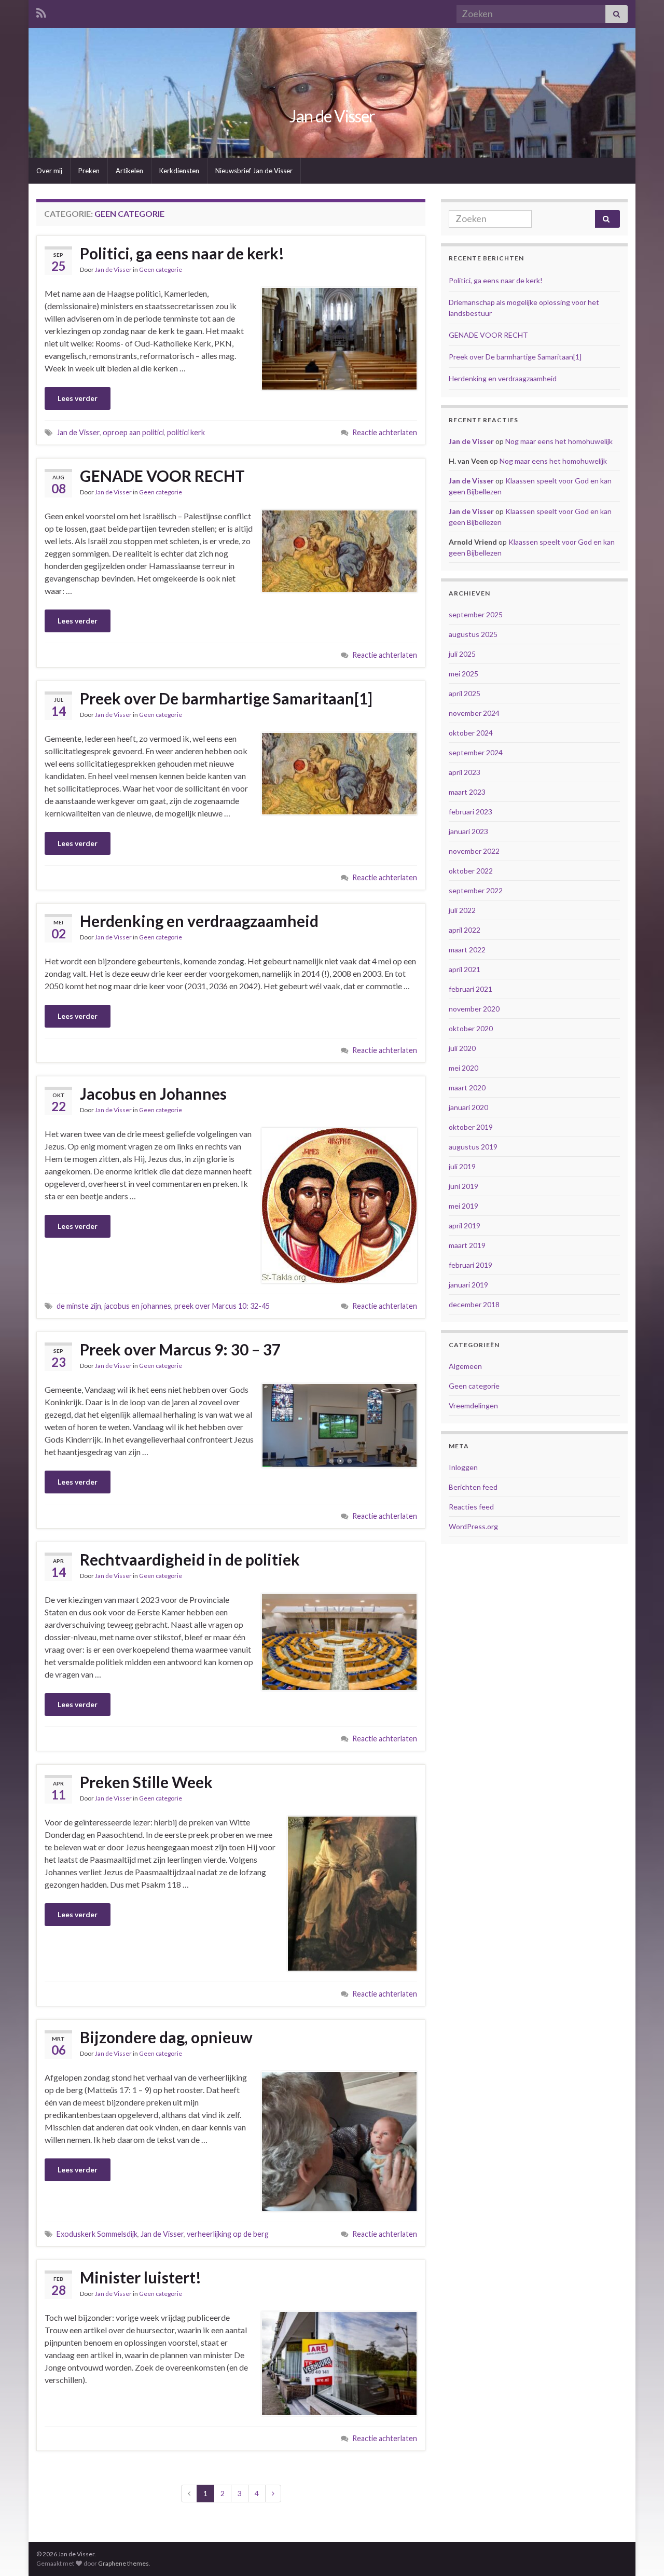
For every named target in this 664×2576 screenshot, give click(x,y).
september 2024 (476, 752)
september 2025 (476, 614)
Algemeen (465, 1366)
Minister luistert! (141, 2277)
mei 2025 (464, 674)
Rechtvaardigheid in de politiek (190, 1559)
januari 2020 (468, 1107)
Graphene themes (123, 2563)
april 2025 (465, 693)
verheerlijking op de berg (228, 2234)
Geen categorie (161, 269)
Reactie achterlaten (385, 432)
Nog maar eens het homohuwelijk (559, 441)
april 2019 (465, 1225)
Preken (89, 171)
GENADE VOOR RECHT (162, 476)
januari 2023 (468, 831)
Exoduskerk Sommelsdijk (97, 2234)
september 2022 (476, 890)
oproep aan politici (133, 432)
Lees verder (78, 398)
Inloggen (463, 1467)
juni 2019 (464, 1186)
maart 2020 (467, 1088)
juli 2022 (462, 910)
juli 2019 (462, 1166)
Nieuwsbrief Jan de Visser (254, 171)
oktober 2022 (471, 871)
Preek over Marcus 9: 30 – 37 (180, 1349)
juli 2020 (462, 1048)
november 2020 (474, 1009)
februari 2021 (471, 989)
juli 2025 (462, 654)
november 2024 (474, 713)
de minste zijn (79, 1306)
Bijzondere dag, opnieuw (166, 2037)
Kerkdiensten (179, 171)
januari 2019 (468, 1285)
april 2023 (465, 772)
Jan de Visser (332, 116)
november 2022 (474, 851)
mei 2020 (464, 1068)
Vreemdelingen (473, 1405)
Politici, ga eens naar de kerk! (182, 253)
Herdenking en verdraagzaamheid (199, 921)
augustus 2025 (473, 634)
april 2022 (465, 930)
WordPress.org (473, 1526)
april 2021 (465, 969)
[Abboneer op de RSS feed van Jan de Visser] (41, 11)
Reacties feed (471, 1507)
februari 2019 (471, 1265)
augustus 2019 (473, 1147)
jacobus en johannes (138, 1306)
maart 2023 (467, 792)
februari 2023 (471, 812)
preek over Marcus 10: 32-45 (222, 1306)
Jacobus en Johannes (153, 1093)
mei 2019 (464, 1206)
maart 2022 (467, 950)
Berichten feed (473, 1487)
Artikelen (129, 171)
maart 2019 (467, 1245)
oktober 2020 (471, 1028)
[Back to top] (641, 2553)
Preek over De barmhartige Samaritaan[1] (226, 698)
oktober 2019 (471, 1127)
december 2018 (474, 1304)
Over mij (49, 171)
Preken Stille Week (146, 1782)
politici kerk (186, 432)
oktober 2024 (471, 733)
